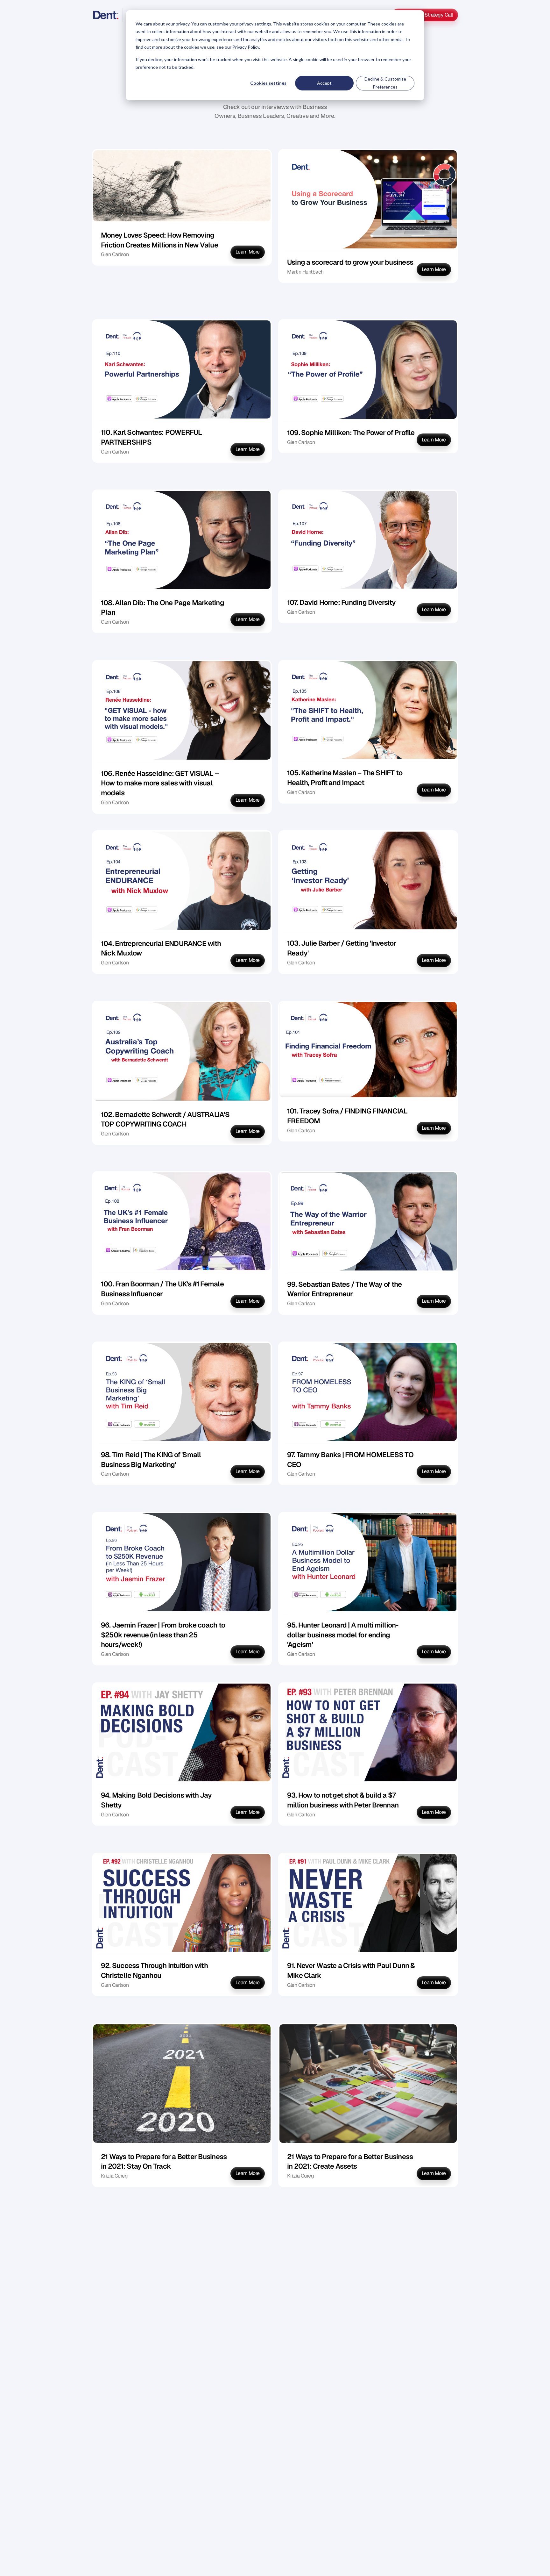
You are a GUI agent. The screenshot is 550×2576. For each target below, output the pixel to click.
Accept (324, 83)
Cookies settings (268, 83)
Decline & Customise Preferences (385, 83)
